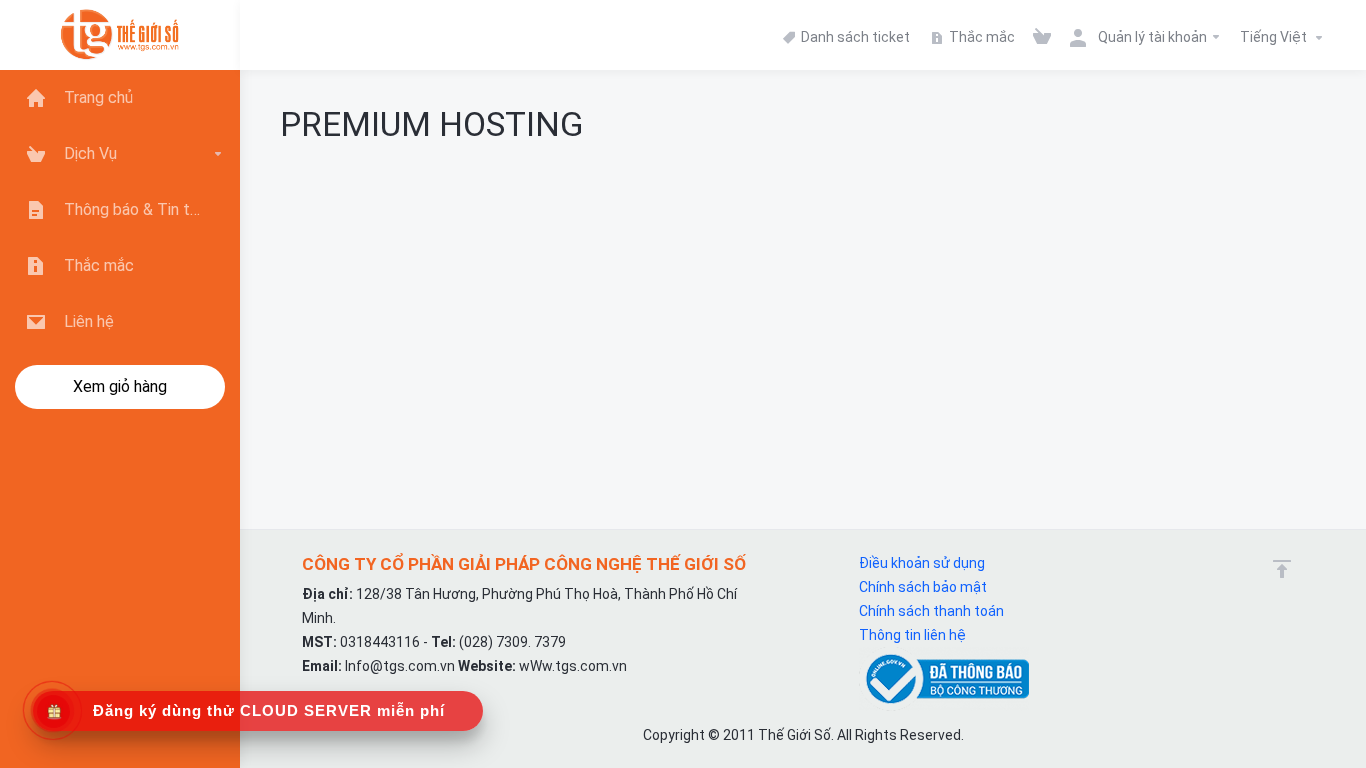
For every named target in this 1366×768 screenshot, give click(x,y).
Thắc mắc (980, 37)
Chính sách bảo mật (923, 587)
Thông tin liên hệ (912, 635)
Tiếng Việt (1275, 37)
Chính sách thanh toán (931, 611)
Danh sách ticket (854, 37)
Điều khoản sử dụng (922, 563)
